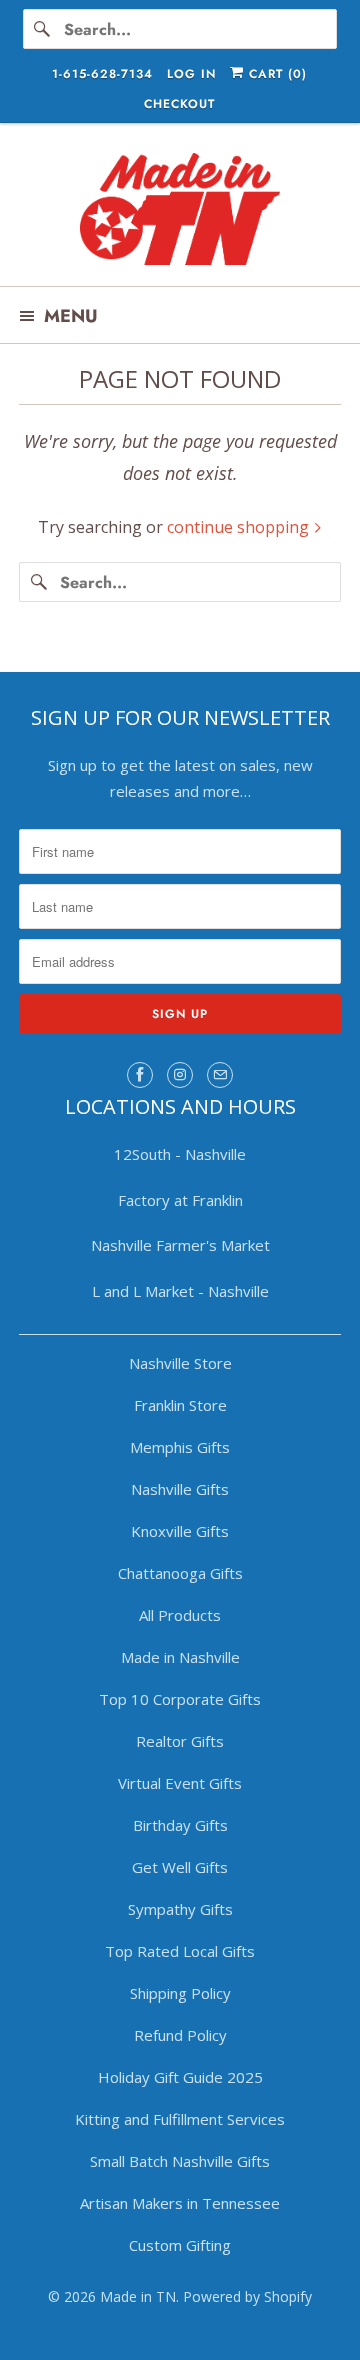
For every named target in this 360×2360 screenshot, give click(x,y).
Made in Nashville (180, 1657)
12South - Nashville (180, 1154)
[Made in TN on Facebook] (140, 1075)
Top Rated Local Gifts (180, 1951)
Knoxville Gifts (180, 1531)
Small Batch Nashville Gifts (180, 2161)
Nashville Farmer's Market (180, 1245)
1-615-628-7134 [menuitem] (102, 74)
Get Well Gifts (180, 1867)
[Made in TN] (180, 212)
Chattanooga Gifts (180, 1573)
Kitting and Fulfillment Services (180, 2119)
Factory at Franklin (180, 1200)
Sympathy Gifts (180, 1909)
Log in (191, 74)
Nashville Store (180, 1363)
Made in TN (138, 2296)
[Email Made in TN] (220, 1075)
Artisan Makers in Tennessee (180, 2203)
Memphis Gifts (180, 1447)
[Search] (43, 29)
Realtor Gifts (180, 1741)
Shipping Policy (180, 1993)
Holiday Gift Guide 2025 (180, 2077)
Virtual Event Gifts (180, 1783)
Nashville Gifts (180, 1489)
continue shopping (240, 527)
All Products (180, 1615)
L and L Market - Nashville (180, 1291)
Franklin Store (180, 1405)
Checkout (179, 104)
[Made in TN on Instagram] (180, 1075)
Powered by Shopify (247, 2296)
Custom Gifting (180, 2245)
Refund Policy (180, 2035)
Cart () (275, 74)
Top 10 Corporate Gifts (180, 1699)
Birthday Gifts (180, 1825)
